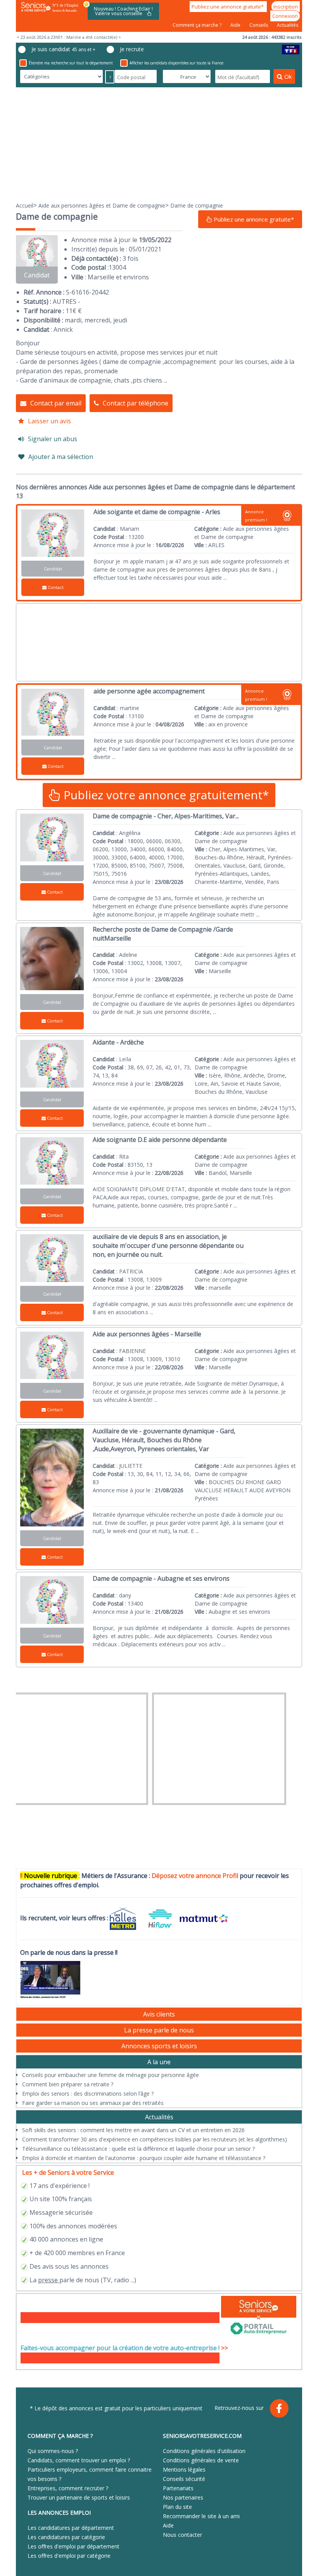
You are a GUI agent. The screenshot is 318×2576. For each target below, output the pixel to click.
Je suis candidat (63, 49)
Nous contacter (182, 2535)
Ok (288, 76)
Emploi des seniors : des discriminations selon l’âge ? (88, 2094)
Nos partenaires (183, 2497)
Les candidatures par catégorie (66, 2537)
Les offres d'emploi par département (73, 2546)
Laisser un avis (49, 421)
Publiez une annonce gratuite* (228, 7)
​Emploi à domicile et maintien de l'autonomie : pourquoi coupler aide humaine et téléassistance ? (144, 2158)
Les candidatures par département (71, 2528)
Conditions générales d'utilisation (204, 2451)
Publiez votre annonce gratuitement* (165, 795)
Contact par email (56, 403)
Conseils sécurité (184, 2479)
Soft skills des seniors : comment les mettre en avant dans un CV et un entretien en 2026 (133, 2130)
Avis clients (159, 2014)
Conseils (259, 25)
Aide (236, 25)
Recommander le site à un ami (201, 2516)
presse (48, 2280)
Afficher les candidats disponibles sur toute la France (176, 63)
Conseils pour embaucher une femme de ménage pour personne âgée (111, 2075)
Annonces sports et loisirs (159, 2046)
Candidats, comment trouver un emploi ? (79, 2460)
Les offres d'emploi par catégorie (69, 2556)
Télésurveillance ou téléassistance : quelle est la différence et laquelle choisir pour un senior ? (138, 2149)
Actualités (288, 25)
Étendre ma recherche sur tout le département (71, 63)
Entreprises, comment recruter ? (68, 2488)
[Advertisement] (159, 144)
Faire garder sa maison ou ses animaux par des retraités (93, 2103)
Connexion (285, 16)
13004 (117, 267)
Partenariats (178, 2488)
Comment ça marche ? (198, 25)
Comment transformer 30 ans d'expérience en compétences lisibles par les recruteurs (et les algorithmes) (155, 2139)
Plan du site (177, 2507)
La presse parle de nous (159, 2030)
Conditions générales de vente (201, 2460)
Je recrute (132, 49)
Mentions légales (184, 2469)
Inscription (286, 7)
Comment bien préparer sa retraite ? (68, 2084)
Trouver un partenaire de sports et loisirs (79, 2497)
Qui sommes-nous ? (53, 2451)
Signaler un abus (53, 439)
